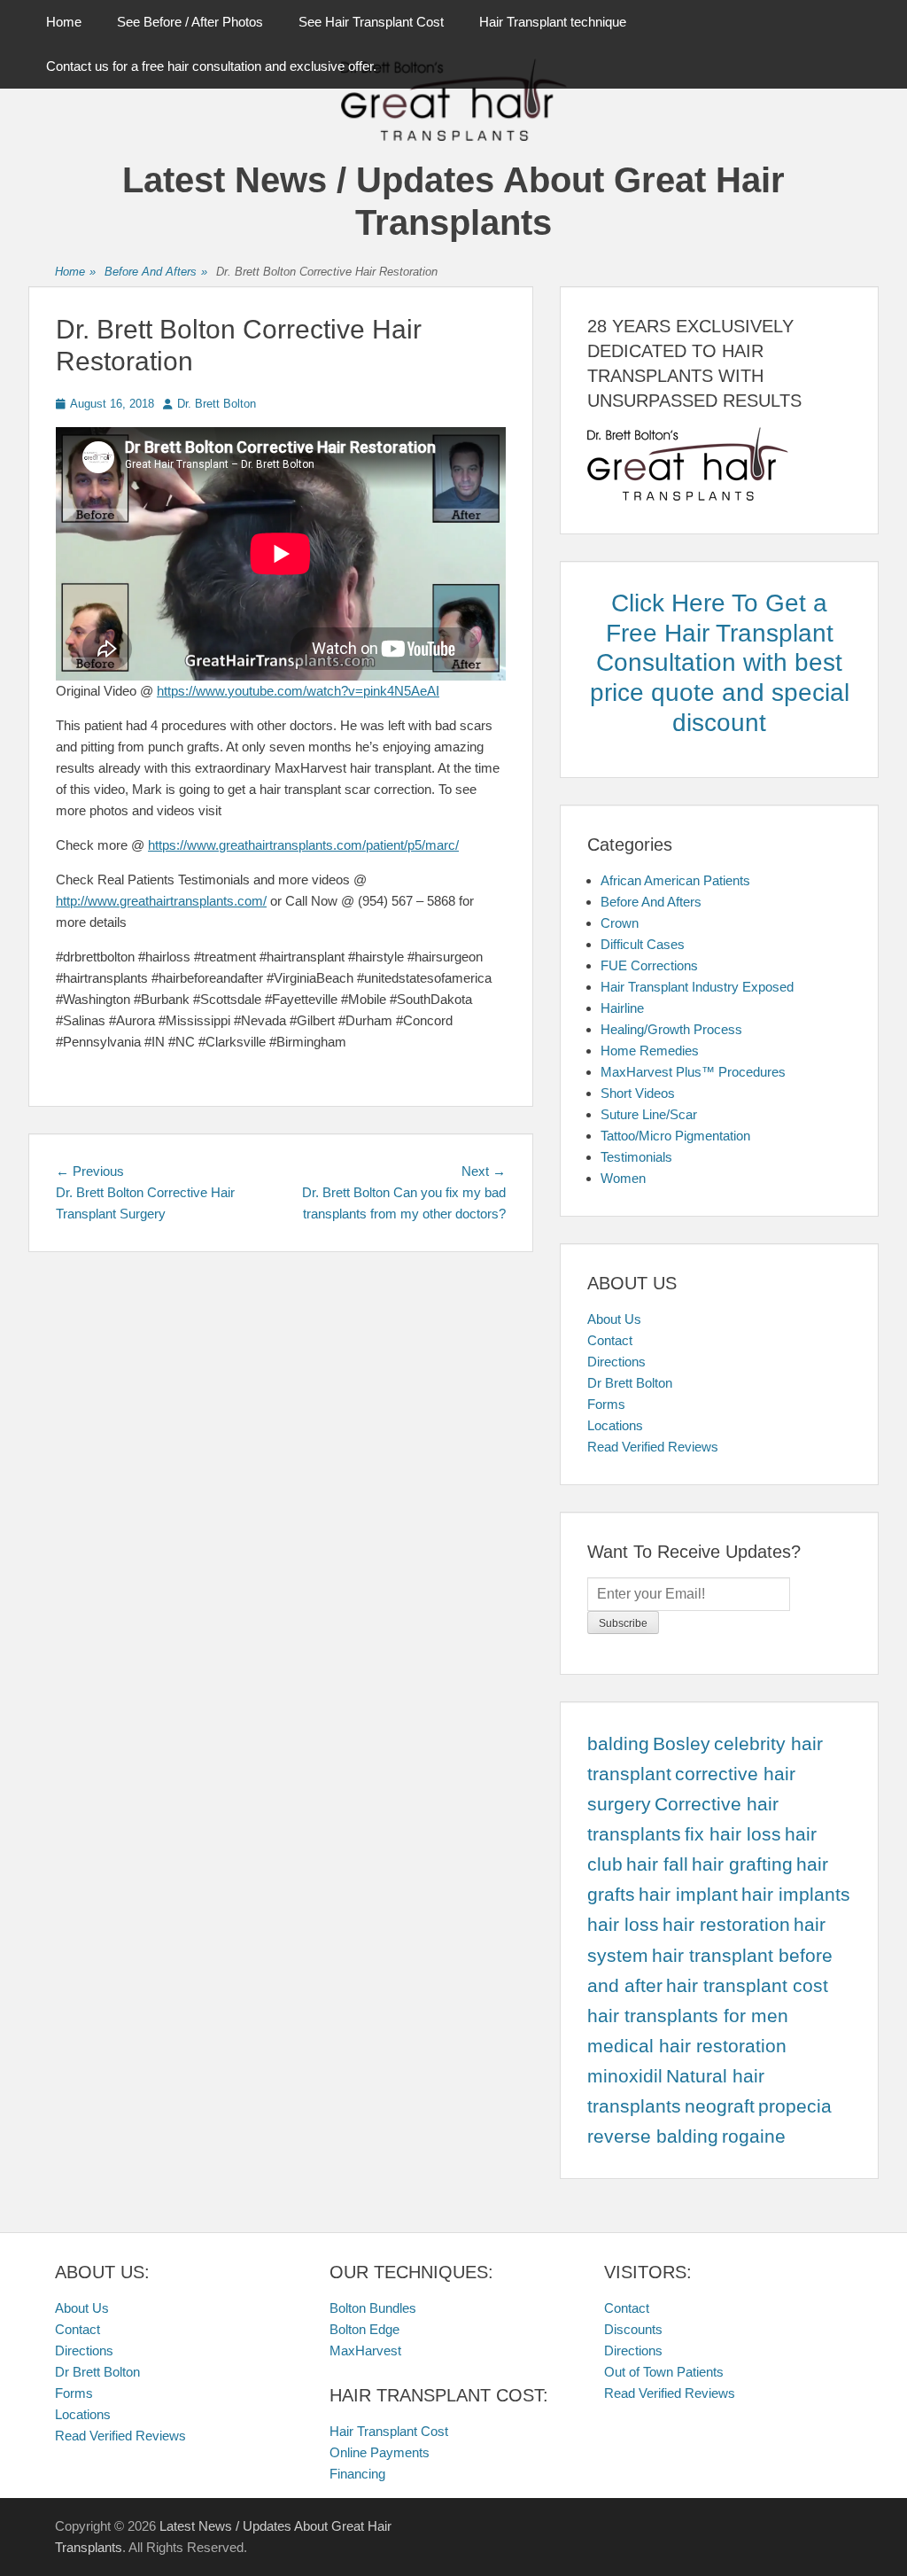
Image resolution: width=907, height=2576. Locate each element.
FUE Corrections (649, 965)
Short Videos (638, 1093)
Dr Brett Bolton (630, 1383)
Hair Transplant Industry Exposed (697, 987)
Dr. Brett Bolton (217, 404)
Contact (610, 1340)
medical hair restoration (687, 2046)
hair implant (688, 1895)
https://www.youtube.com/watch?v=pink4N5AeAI (298, 691)
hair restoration (726, 1925)
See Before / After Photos (190, 22)
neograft (720, 2106)
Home (64, 22)
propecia (795, 2106)
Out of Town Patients (664, 2372)
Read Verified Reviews (653, 1447)
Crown (620, 923)
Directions (616, 1362)
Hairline (622, 1008)
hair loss (623, 1925)
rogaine (754, 2136)
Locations (615, 1425)
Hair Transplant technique (553, 22)
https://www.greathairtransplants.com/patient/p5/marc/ (303, 845)
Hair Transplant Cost (389, 2431)
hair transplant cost (747, 1986)
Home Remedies (650, 1051)
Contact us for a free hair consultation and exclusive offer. (211, 66)
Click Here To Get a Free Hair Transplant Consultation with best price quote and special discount (720, 662)
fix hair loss (733, 1834)
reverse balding (653, 2136)
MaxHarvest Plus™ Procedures (693, 1072)
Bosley (682, 1744)
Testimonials (636, 1157)
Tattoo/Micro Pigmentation (675, 1136)
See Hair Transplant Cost (371, 22)
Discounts (633, 2329)
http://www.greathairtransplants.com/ (161, 901)
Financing (357, 2474)
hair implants (796, 1895)
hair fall (657, 1864)
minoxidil (625, 2076)
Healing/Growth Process (671, 1029)
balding (618, 1744)
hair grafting (742, 1864)
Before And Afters (156, 272)
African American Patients (675, 880)
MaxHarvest (365, 2350)
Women (623, 1178)
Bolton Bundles (373, 2308)
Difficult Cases (643, 944)
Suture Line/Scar (649, 1114)
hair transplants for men (688, 2016)
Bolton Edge (364, 2329)
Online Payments (380, 2452)
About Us (614, 1319)
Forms (606, 1404)
